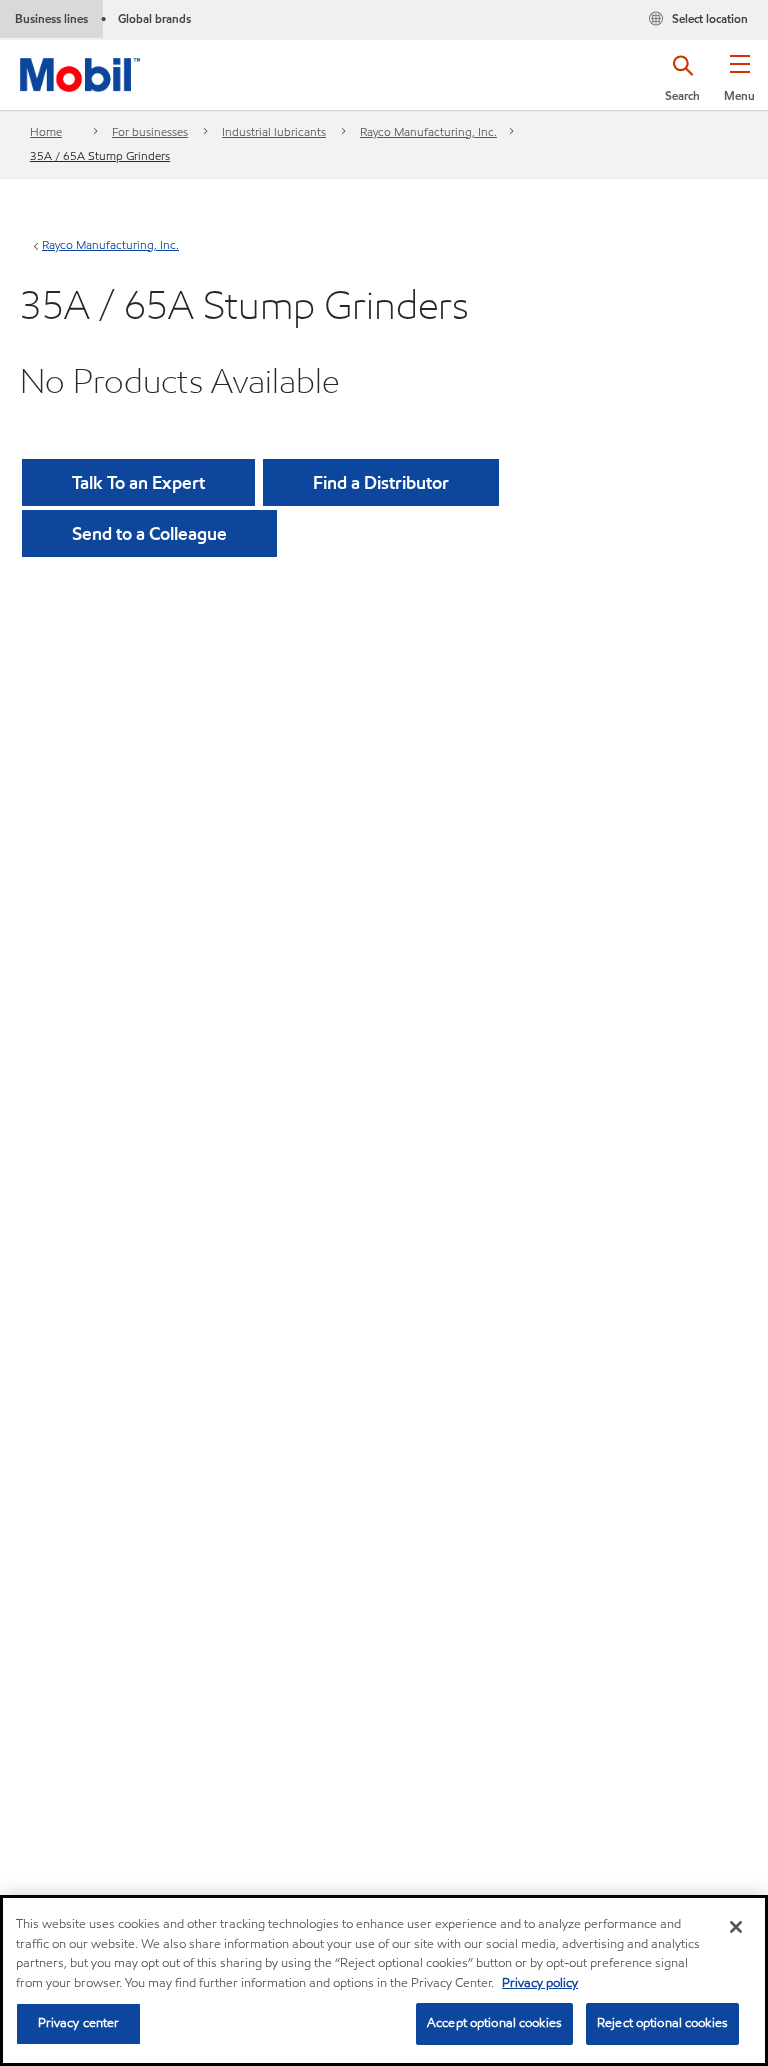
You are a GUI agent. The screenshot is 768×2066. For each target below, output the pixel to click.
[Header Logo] (80, 70)
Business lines (51, 18)
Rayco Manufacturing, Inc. (428, 131)
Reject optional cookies (662, 2023)
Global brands (154, 18)
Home (46, 131)
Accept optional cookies (494, 2023)
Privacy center (79, 2023)
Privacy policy (540, 1983)
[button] (739, 85)
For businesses (150, 131)
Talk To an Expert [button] (138, 482)
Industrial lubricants (274, 131)
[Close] (736, 1927)
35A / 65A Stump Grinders (100, 155)
